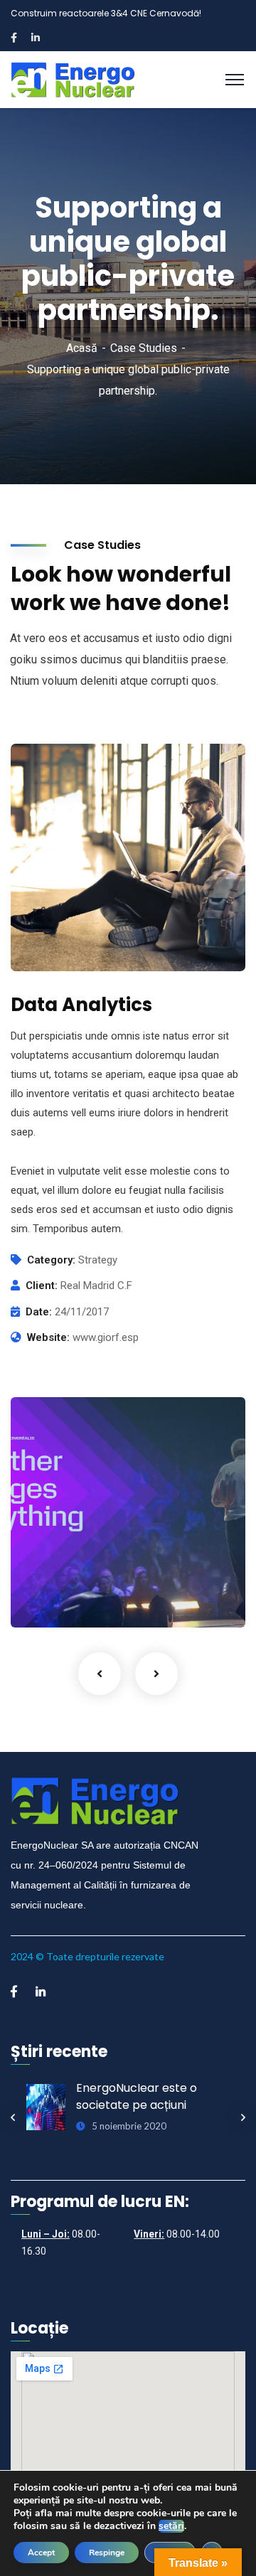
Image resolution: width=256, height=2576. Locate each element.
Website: (48, 1337)
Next (156, 1674)
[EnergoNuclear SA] (74, 79)
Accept (41, 2553)
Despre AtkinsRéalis (99, 1577)
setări (171, 2526)
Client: (42, 1286)
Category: (51, 1260)
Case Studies (144, 348)
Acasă (82, 348)
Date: (39, 1312)
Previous (100, 1674)
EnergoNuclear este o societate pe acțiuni (137, 2096)
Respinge (107, 2553)
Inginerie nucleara (79, 1598)
